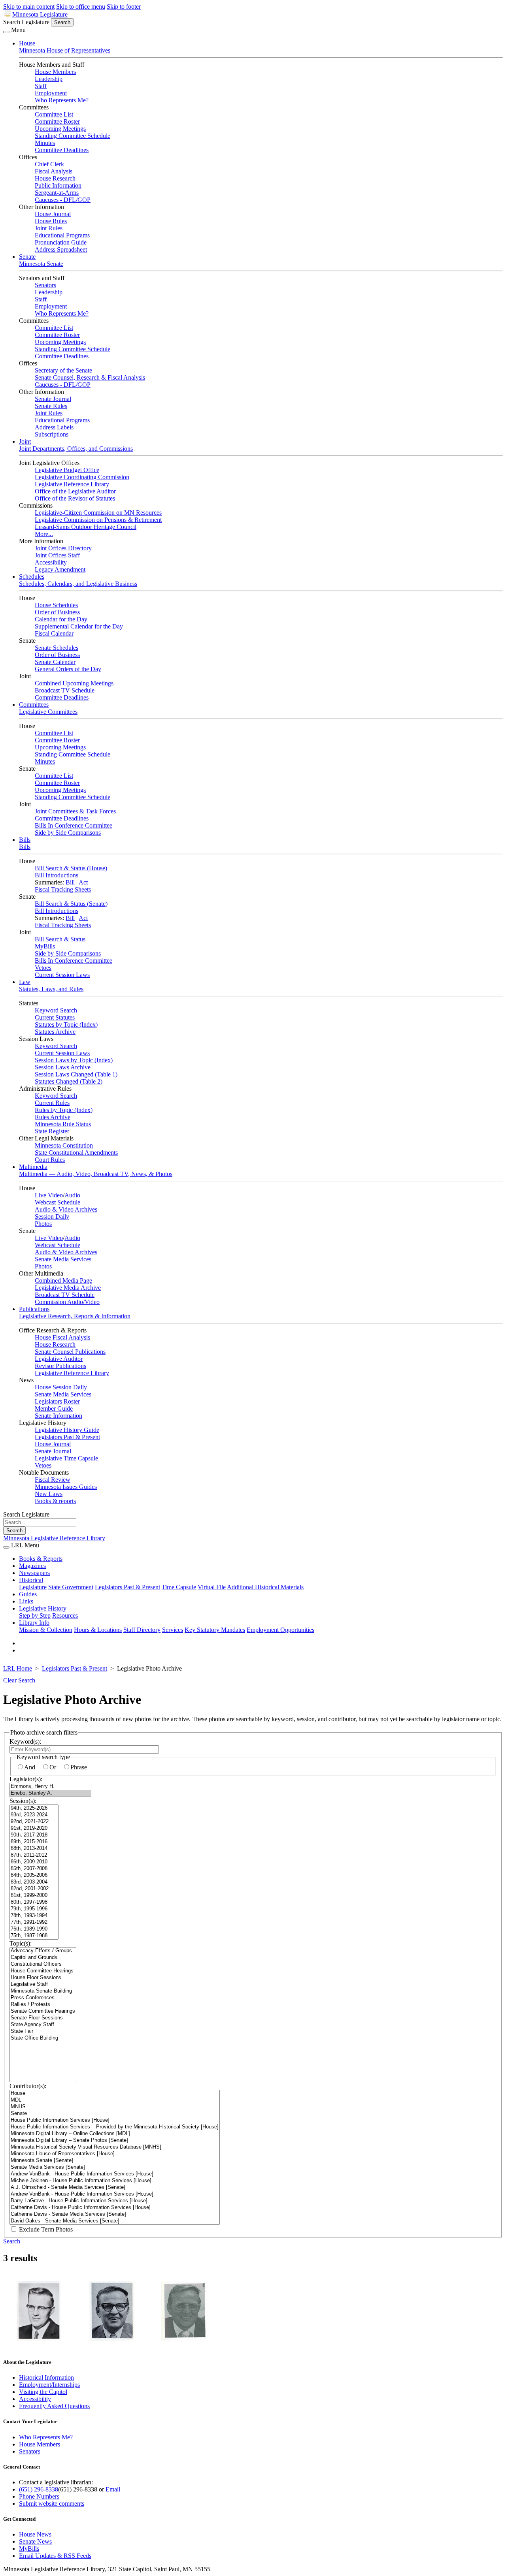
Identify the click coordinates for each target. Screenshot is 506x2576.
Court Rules (50, 1160)
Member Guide (54, 1408)
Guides (28, 1594)
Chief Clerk (49, 164)
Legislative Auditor (59, 1359)
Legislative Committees (48, 712)
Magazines (32, 1566)
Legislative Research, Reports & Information (75, 1316)
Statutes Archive (55, 1032)
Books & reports (55, 1501)
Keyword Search (56, 1010)
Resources (65, 1615)
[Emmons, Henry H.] (50, 1787)
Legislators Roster (57, 1401)
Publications (34, 1309)
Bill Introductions (57, 875)
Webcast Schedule (58, 1202)
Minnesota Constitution (64, 1145)
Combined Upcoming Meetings (74, 683)
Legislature (33, 1587)
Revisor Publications (60, 1366)
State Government (71, 1587)
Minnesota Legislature (40, 14)
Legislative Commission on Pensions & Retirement (98, 520)
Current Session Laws (62, 975)
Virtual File (212, 1587)
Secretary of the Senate (63, 370)
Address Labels (54, 427)
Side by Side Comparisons (68, 833)
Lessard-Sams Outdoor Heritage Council (86, 527)
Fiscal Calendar (54, 633)
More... (44, 534)
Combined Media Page (63, 1280)
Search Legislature (26, 22)
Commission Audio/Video (67, 1302)
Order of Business (57, 612)
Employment (51, 93)
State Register (52, 1131)
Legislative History (43, 1608)
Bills (25, 840)
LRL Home (18, 1668)
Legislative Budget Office (67, 470)
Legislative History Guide (67, 1430)
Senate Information (59, 1416)
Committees (34, 705)
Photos (43, 1224)
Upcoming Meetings (60, 129)
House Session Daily (61, 1387)
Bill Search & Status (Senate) (71, 904)
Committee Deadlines (62, 150)
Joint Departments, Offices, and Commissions (76, 449)
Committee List (54, 114)
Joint (25, 441)
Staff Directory (142, 1630)
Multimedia (33, 1167)
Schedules (32, 577)
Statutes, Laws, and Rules (51, 989)
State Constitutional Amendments (76, 1153)
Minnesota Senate (41, 264)
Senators (45, 285)
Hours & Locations (98, 1630)
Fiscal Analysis (54, 171)
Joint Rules (49, 228)
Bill (70, 882)
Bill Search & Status (60, 939)
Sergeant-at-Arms (57, 193)
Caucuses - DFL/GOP (63, 200)
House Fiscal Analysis (62, 1337)
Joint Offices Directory (63, 548)
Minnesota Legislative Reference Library (54, 1538)
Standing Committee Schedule (73, 136)
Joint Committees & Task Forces (75, 811)
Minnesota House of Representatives (65, 50)
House (27, 43)
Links (26, 1601)
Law (25, 982)
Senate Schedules (57, 648)
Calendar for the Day (61, 619)
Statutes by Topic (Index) (66, 1025)
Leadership (49, 79)
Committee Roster (57, 121)
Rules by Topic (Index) (64, 1110)
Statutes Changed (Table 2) (69, 1081)
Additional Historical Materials (265, 1587)
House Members (55, 72)
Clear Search (19, 1680)
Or (53, 1767)
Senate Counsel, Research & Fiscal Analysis (90, 377)
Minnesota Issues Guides (66, 1487)
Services (173, 1630)
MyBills (45, 946)
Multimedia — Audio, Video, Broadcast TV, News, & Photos (96, 1174)
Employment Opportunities (280, 1630)
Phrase (79, 1767)
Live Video (49, 1195)
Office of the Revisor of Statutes (75, 498)
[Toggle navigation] (6, 32)
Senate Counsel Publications (70, 1352)
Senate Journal (53, 399)
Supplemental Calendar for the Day (79, 626)
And (30, 1767)
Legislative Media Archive (68, 1288)
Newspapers (34, 1573)
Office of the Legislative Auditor (75, 491)
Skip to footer (124, 7)
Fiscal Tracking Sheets (63, 889)
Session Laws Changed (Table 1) (76, 1074)
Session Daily (52, 1216)
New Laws (49, 1494)
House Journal (53, 214)
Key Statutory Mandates (215, 1630)
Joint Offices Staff (57, 555)
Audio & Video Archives (66, 1209)
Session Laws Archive (63, 1067)
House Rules (51, 221)
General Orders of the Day (68, 669)
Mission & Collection (46, 1630)
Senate (27, 257)
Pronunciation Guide (61, 242)
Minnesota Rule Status (63, 1124)
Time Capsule (179, 1587)
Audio (72, 1195)
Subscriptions (52, 434)
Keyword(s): (25, 1741)
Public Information (58, 185)
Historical (31, 1580)
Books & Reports (41, 1559)
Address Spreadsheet (61, 249)
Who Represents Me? (62, 100)
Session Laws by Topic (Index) (74, 1060)
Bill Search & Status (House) (71, 868)
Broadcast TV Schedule (65, 690)
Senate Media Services (63, 1259)
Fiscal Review (53, 1480)
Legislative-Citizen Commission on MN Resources (98, 513)
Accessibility (51, 562)
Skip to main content (29, 7)
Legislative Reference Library (72, 484)
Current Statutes (55, 1017)
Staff (41, 86)
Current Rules (52, 1103)
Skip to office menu (81, 7)
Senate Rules (51, 406)
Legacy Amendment (60, 569)
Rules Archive (53, 1117)
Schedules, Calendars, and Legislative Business (78, 584)
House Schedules (56, 605)
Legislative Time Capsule (66, 1458)
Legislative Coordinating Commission (82, 477)
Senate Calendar (55, 662)
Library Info (34, 1623)
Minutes (45, 143)
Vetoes (43, 968)
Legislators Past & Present (67, 1437)
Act (83, 882)
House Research (55, 178)
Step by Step (35, 1615)
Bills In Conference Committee (74, 825)
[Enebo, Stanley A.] (50, 1793)
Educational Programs (62, 235)
